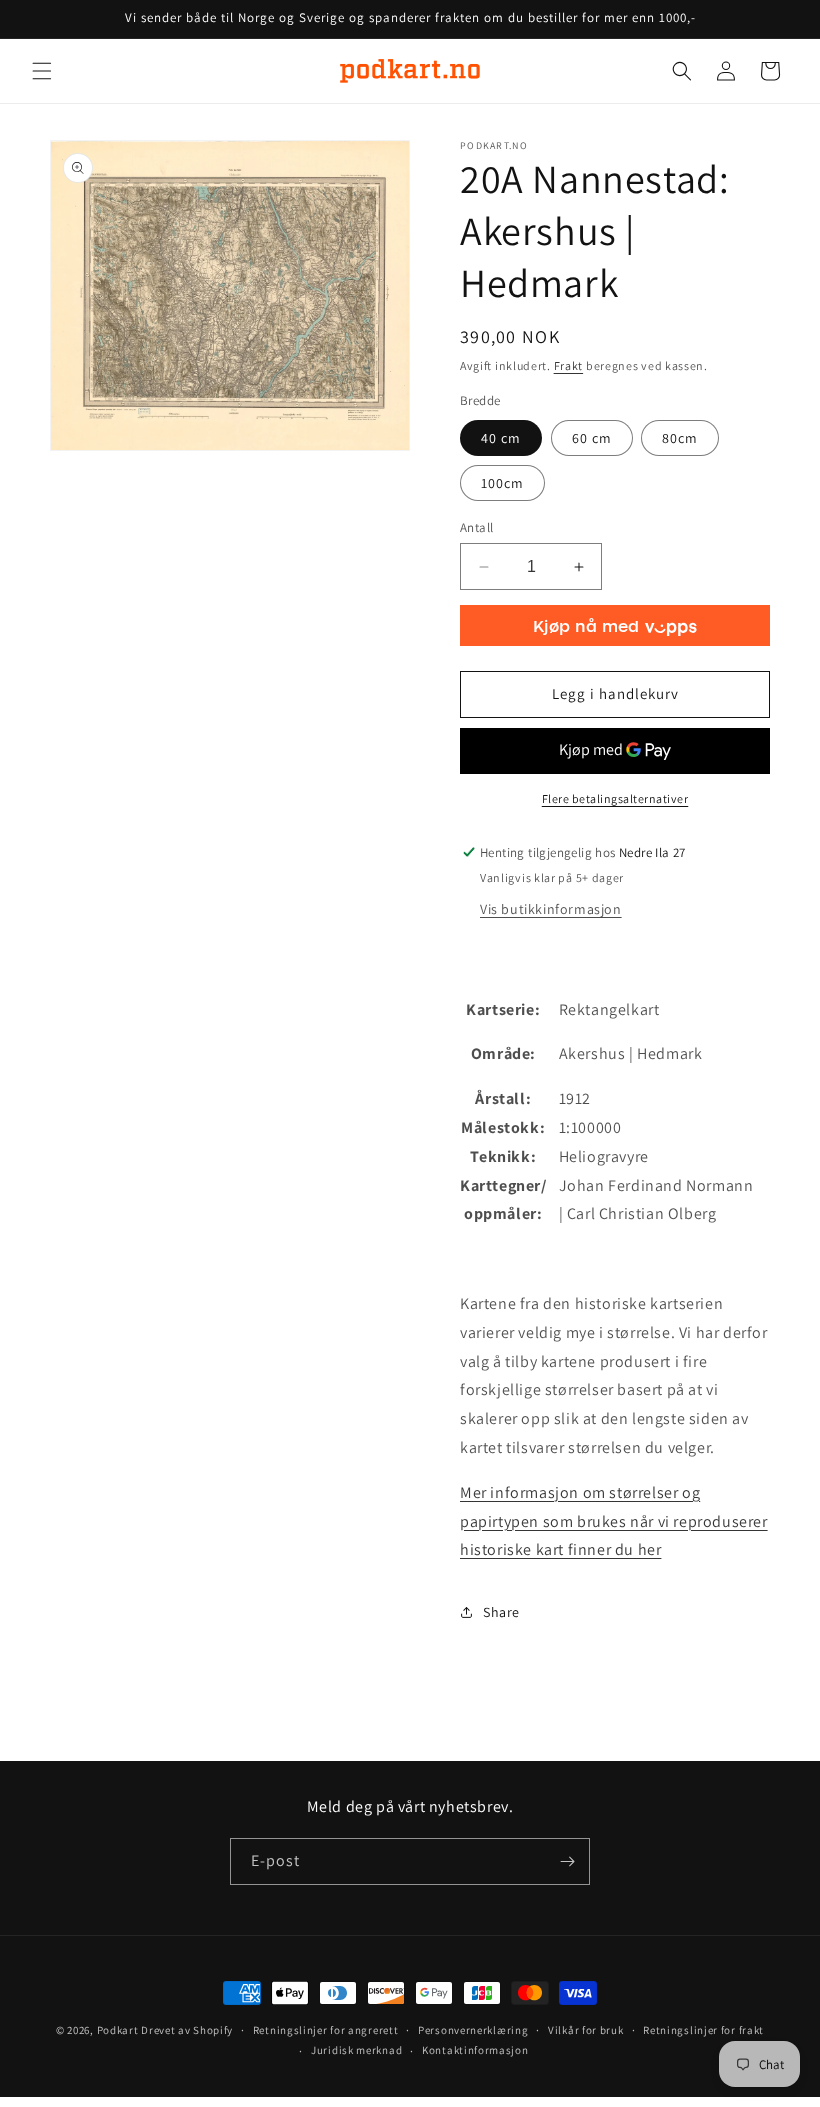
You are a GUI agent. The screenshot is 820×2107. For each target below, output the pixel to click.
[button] (42, 71)
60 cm (592, 438)
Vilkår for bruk (586, 2030)
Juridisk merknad (356, 2050)
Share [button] (501, 1612)
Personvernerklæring (473, 2030)
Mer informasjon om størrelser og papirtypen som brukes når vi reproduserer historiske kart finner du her (614, 1521)
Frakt (569, 365)
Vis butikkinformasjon (551, 909)
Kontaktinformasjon (475, 2050)
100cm (502, 483)
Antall (476, 527)
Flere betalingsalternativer (615, 798)
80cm (680, 438)
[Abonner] (567, 1861)
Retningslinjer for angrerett (326, 2030)
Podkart (118, 2030)
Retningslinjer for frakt (703, 2030)
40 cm (501, 438)
